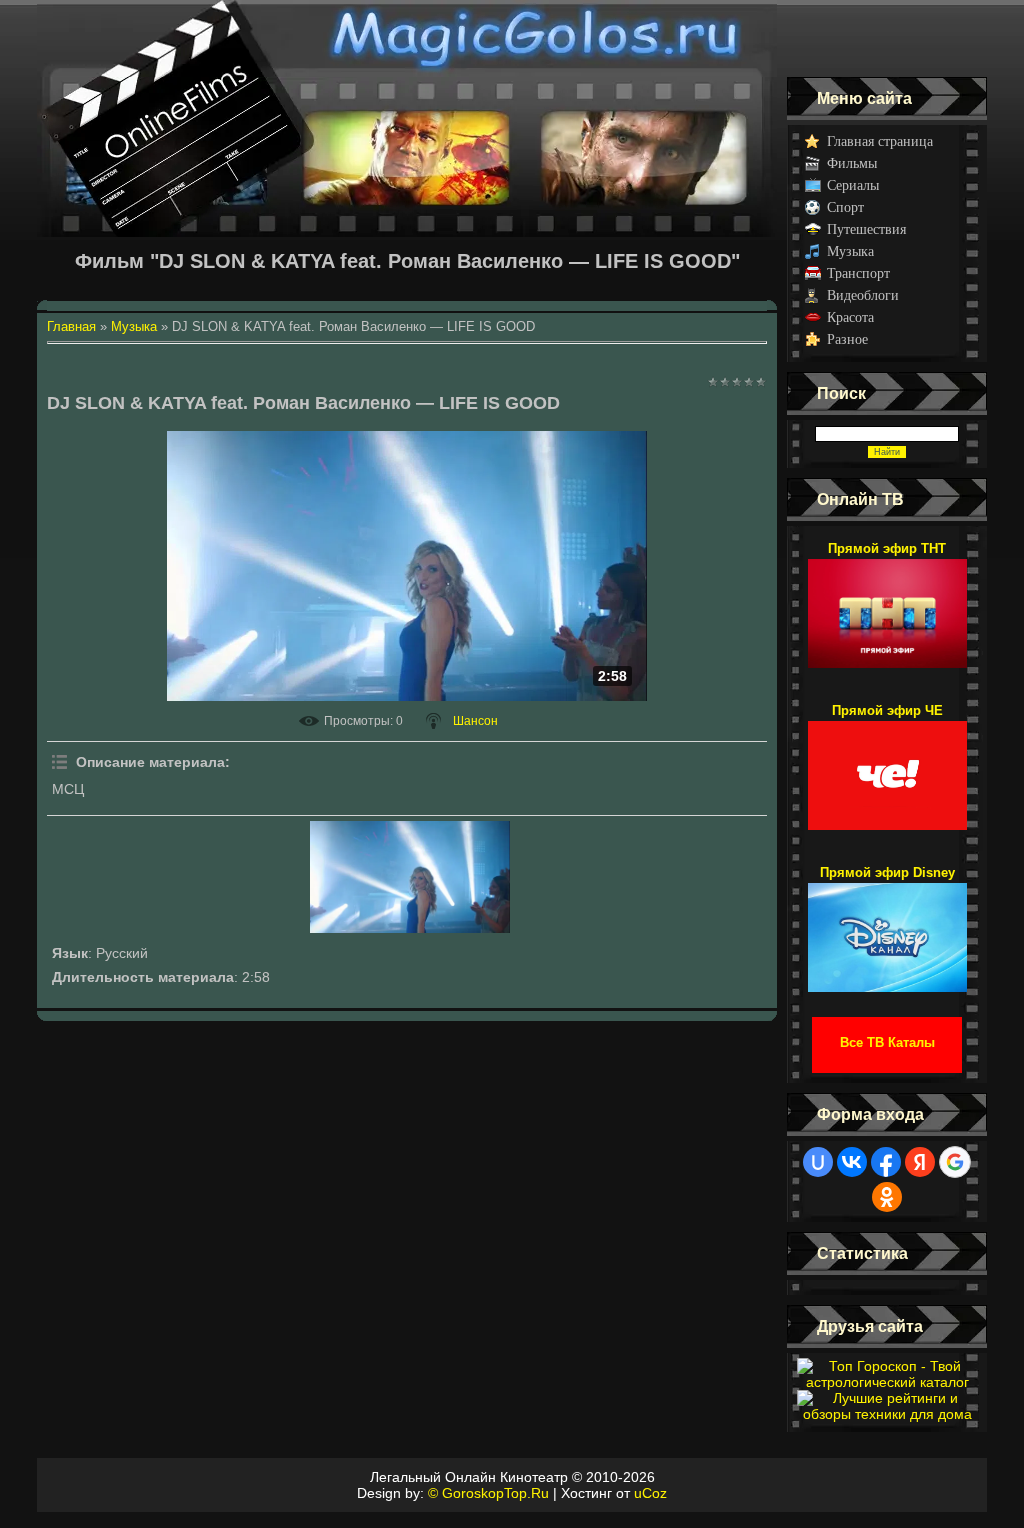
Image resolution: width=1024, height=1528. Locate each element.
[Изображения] (410, 877)
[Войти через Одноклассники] (887, 1197)
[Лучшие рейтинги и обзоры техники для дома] (887, 1414)
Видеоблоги (863, 295)
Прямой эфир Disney (887, 872)
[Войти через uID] (818, 1162)
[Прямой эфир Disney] (887, 928)
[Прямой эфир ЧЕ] (887, 766)
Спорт (845, 207)
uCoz (650, 1493)
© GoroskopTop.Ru (488, 1493)
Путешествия (866, 229)
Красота (850, 317)
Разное (847, 339)
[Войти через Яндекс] (920, 1162)
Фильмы (852, 163)
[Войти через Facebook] (886, 1162)
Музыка (850, 251)
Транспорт (858, 273)
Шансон (475, 721)
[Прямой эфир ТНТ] (887, 604)
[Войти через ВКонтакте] (852, 1162)
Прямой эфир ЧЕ (887, 710)
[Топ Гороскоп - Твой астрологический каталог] (887, 1382)
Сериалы (853, 185)
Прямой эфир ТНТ (887, 548)
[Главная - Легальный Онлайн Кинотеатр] (407, 38)
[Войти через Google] (955, 1162)
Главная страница (880, 141)
